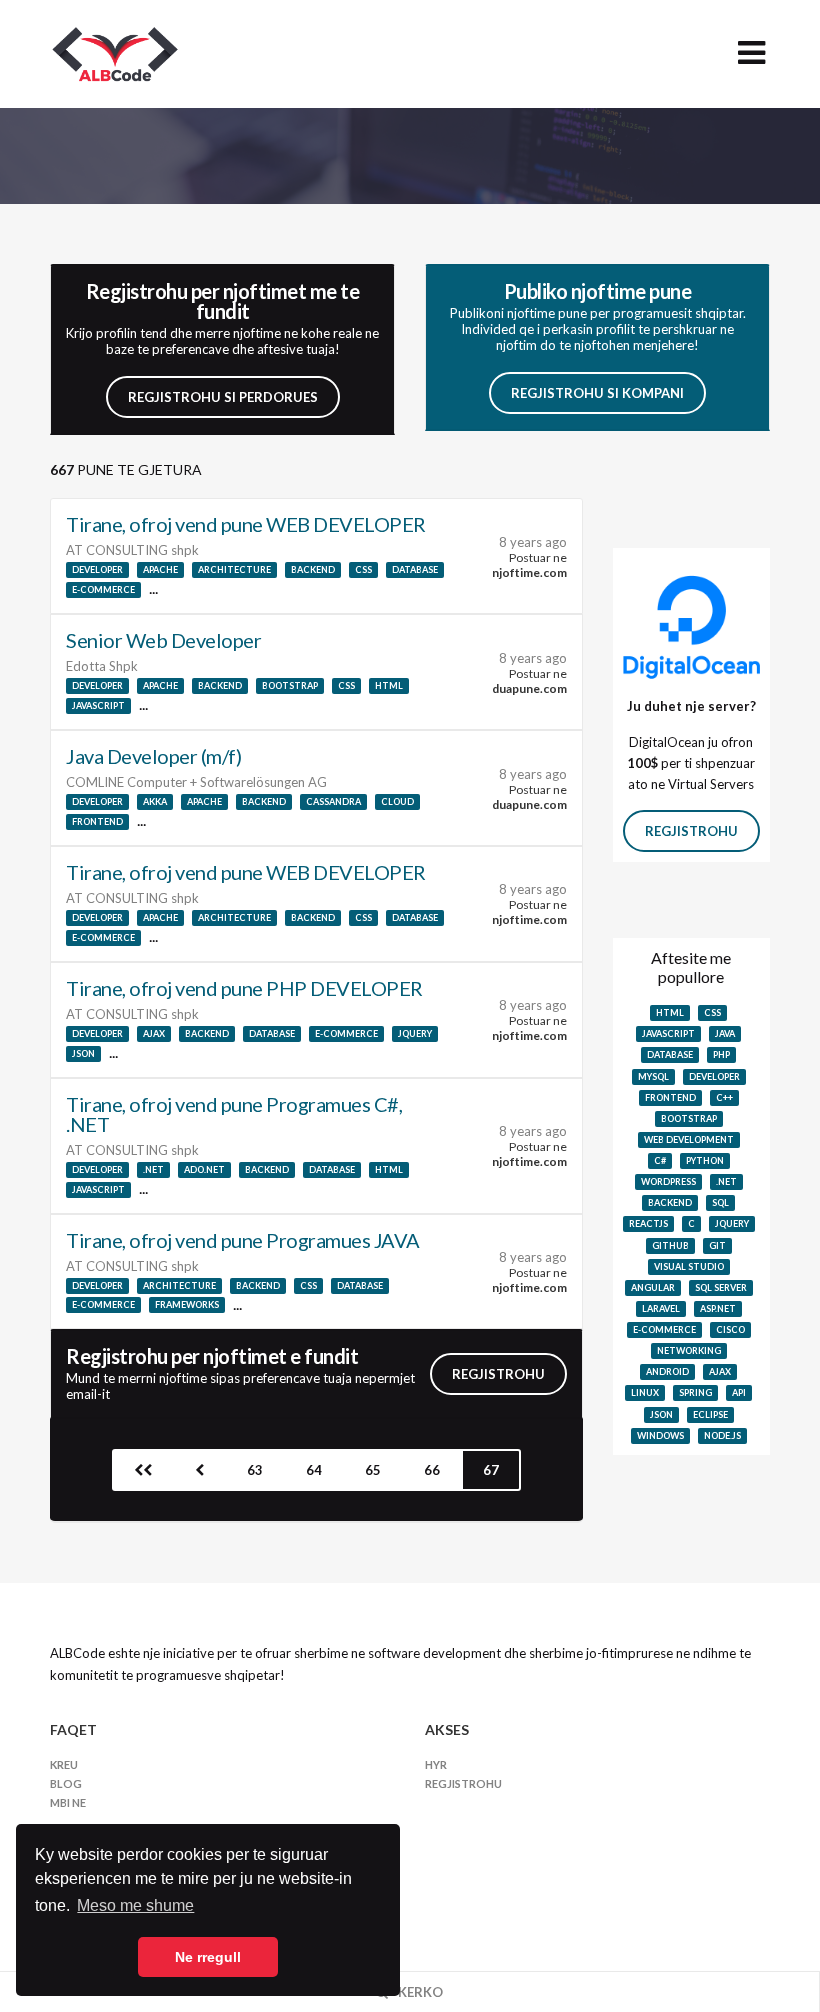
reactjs (648, 1223)
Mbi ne (68, 1802)
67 (491, 1470)
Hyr (436, 1764)
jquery (415, 1033)
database (415, 569)
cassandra (333, 801)
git (717, 1245)
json (83, 1053)
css (363, 569)
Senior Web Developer (163, 640)
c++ (724, 1097)
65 (373, 1470)
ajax (154, 1033)
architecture (234, 569)
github (670, 1245)
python (705, 1160)
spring (695, 1392)
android (667, 1371)
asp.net (718, 1308)
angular (653, 1287)
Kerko (419, 1992)
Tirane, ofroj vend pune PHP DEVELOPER (244, 988)
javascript (98, 705)
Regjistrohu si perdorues (223, 397)
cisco (730, 1329)
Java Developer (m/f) (153, 756)
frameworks (187, 1304)
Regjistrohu (498, 1374)
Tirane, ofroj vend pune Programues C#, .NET (234, 1114)
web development (689, 1139)
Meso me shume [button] (135, 1905)
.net (153, 1169)
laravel (661, 1308)
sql (720, 1202)
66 (432, 1470)
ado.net (204, 1169)
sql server (721, 1287)
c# (660, 1160)
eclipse (710, 1414)
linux (645, 1392)
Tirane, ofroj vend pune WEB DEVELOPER (246, 524)
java (725, 1033)
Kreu (64, 1764)
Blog (66, 1783)
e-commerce (103, 589)
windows (660, 1435)
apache (160, 569)
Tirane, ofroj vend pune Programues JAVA (243, 1240)
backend (313, 569)
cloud (397, 801)
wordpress (668, 1181)
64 (314, 1470)
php (721, 1054)
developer (97, 569)
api (739, 1392)
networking (689, 1350)
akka (155, 801)
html (389, 685)
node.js (722, 1435)
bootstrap (290, 685)
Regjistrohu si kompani (597, 393)
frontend (97, 821)
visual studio (689, 1266)
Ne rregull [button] (208, 1957)
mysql (653, 1076)
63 (255, 1470)
